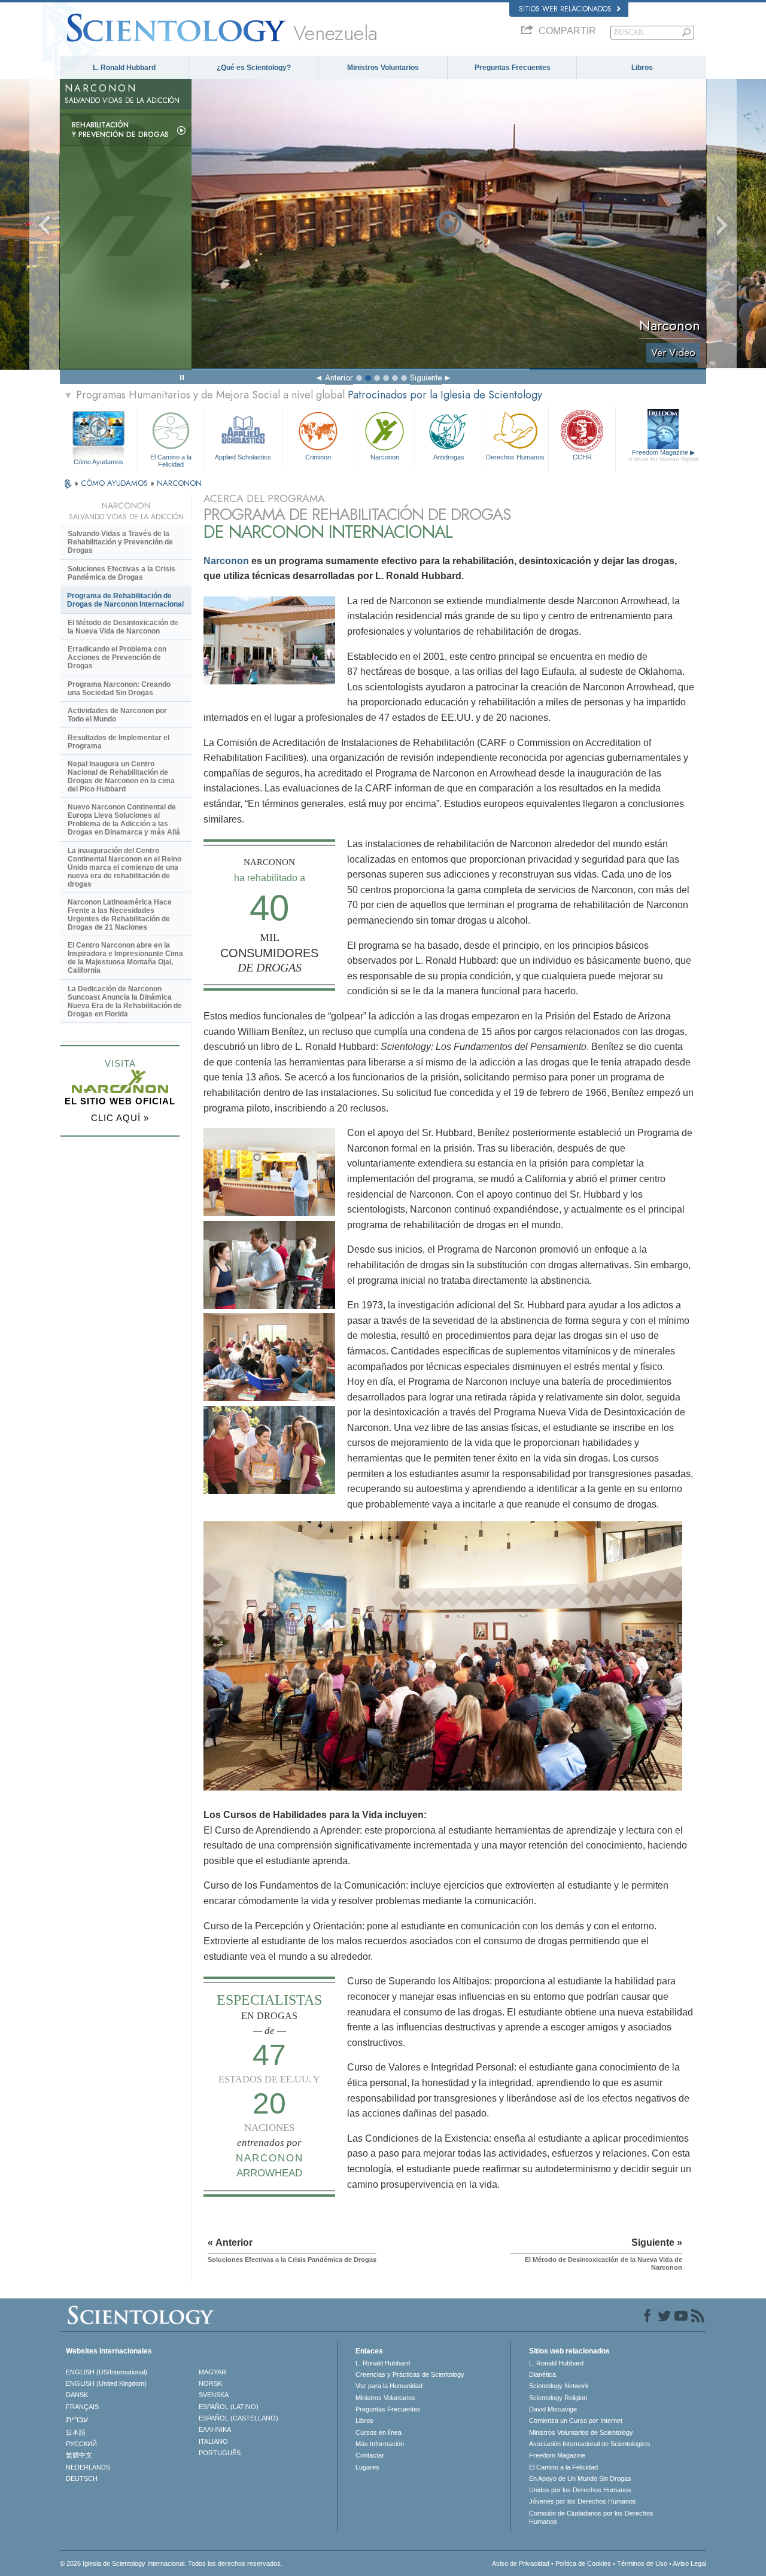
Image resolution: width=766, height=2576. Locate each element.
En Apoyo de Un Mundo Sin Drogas (580, 2478)
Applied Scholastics (243, 457)
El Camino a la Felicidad (171, 460)
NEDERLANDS (88, 2467)
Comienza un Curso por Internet (576, 2420)
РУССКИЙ (81, 2444)
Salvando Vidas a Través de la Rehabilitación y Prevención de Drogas (120, 542)
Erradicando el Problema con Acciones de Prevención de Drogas (117, 657)
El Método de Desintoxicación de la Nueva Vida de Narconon (123, 627)
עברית (77, 2419)
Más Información (380, 2444)
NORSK (210, 2383)
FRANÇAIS (82, 2407)
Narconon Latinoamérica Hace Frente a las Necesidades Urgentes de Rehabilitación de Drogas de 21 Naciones (120, 915)
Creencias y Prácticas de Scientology (410, 2374)
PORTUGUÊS (220, 2453)
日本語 (76, 2432)
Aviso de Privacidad (521, 2563)
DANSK (77, 2395)
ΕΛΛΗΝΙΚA (215, 2429)
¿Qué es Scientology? (254, 68)
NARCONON (179, 483)
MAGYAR (212, 2372)
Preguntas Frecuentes (513, 68)
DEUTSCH (82, 2478)
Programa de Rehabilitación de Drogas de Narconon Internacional (125, 600)
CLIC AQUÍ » (120, 1118)
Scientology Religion (558, 2398)
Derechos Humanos (515, 457)
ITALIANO (213, 2441)
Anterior (339, 377)
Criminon (318, 457)
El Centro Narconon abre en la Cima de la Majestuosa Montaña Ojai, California (125, 958)
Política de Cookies (583, 2563)
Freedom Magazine (663, 456)
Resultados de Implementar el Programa (118, 742)
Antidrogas (449, 457)
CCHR (582, 457)
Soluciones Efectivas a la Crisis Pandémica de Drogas (121, 573)
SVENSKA (214, 2395)
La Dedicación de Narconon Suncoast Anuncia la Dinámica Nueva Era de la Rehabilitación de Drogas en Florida (125, 1001)
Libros (642, 68)
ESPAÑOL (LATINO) (229, 2407)
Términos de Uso (642, 2563)
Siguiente (426, 377)
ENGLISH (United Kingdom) (106, 2383)
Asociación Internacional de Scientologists (590, 2444)
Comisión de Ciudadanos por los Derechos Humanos (591, 2517)
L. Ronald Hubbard (124, 68)
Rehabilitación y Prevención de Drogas (120, 130)
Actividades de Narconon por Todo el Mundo (117, 715)
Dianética (542, 2374)
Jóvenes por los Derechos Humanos (583, 2501)
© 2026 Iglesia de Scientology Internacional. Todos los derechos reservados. (171, 2563)
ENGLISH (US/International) (107, 2372)
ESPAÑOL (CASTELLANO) (238, 2418)
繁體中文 (79, 2455)
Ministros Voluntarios (383, 68)
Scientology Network (559, 2386)
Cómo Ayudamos (98, 462)
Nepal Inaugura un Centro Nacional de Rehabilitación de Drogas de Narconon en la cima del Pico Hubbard (121, 777)
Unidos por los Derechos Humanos (580, 2490)
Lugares (367, 2467)
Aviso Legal (689, 2563)
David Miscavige (553, 2409)
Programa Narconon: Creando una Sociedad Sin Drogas (119, 689)
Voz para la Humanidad (389, 2386)
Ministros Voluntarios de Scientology (581, 2432)
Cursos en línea (379, 2432)
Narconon (385, 457)
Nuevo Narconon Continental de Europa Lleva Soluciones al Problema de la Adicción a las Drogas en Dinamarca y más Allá (124, 820)
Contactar (370, 2455)
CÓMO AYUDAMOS (115, 483)
